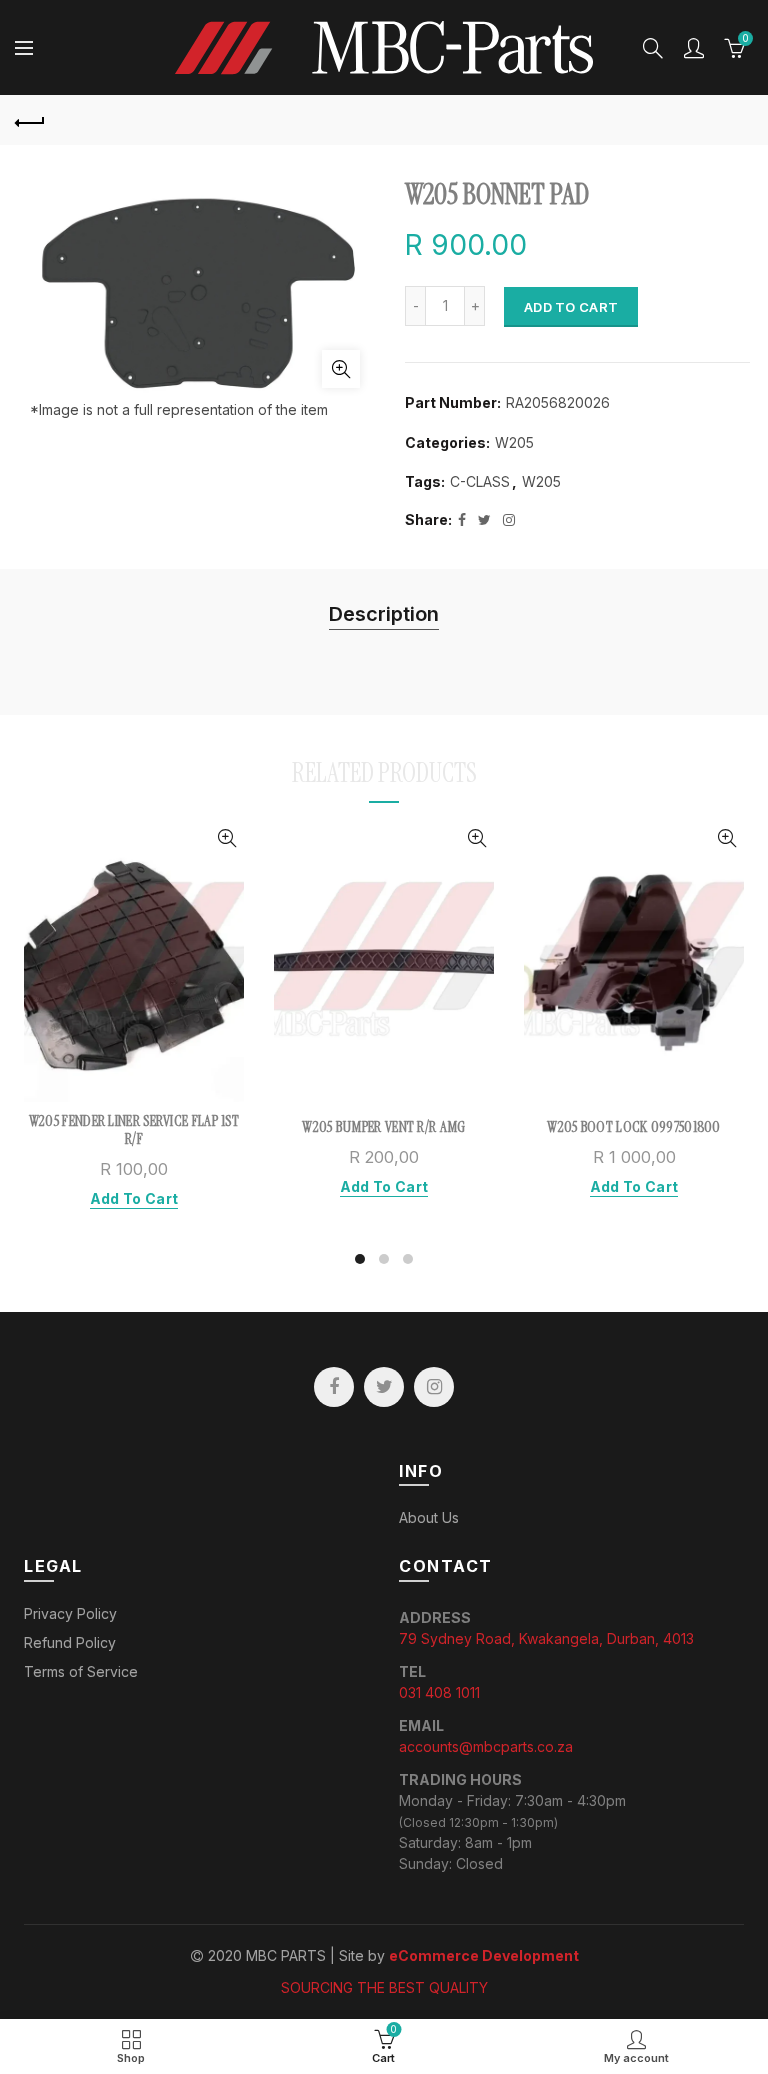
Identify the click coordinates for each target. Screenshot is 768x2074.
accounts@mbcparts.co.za (486, 1746)
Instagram (434, 1387)
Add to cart (571, 307)
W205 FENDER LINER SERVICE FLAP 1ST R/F (134, 1130)
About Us (429, 1517)
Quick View (226, 838)
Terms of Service (81, 1671)
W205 (514, 442)
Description (384, 614)
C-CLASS (480, 481)
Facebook (334, 1387)
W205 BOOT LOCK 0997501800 (634, 1127)
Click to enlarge (341, 369)
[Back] (30, 120)
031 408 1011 (439, 1692)
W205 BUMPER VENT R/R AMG (383, 1127)
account (694, 48)
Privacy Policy (70, 1613)
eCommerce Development (484, 1955)
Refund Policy (70, 1642)
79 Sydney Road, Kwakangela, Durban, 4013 (546, 1638)
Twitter (384, 1387)
